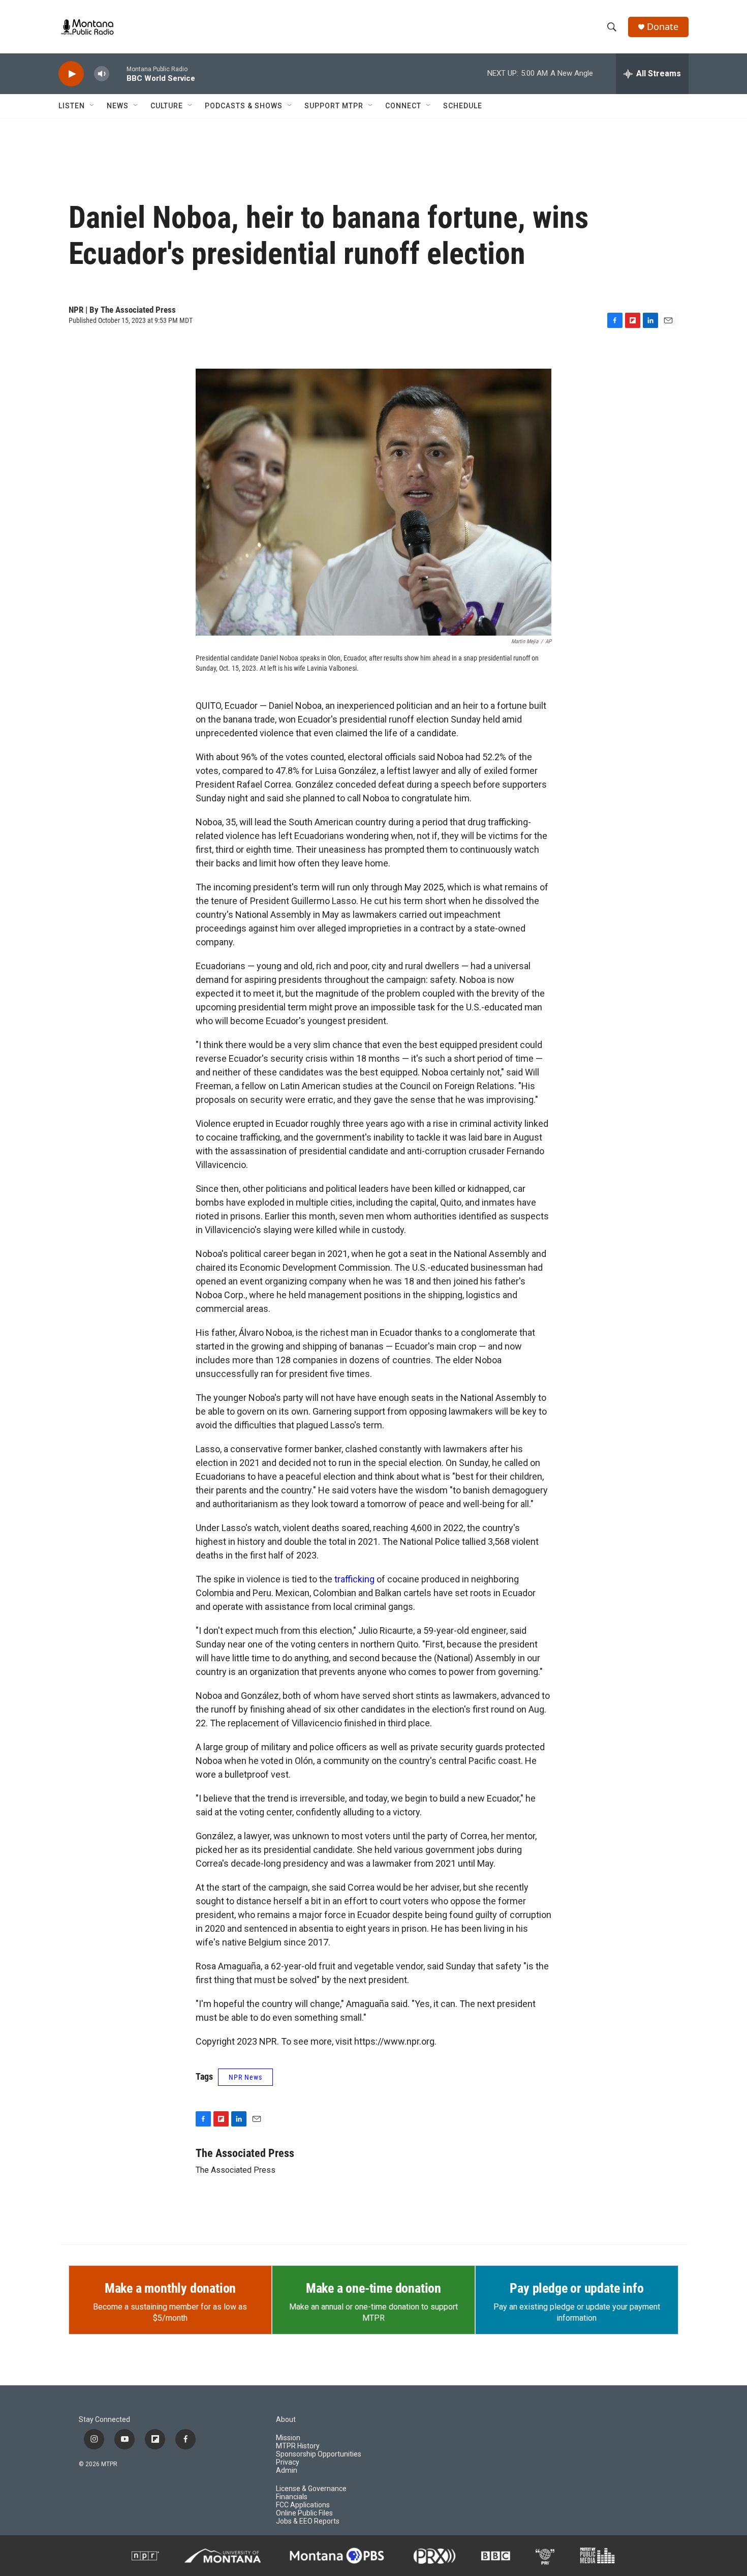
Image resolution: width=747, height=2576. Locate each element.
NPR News (245, 2077)
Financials (292, 2497)
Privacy (288, 2462)
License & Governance (311, 2489)
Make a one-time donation (373, 2288)
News (118, 106)
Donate (663, 27)
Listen (72, 106)
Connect (403, 106)
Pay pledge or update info (577, 2288)
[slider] (118, 73)
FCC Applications (303, 2505)
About (286, 2420)
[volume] (102, 74)
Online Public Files (304, 2513)
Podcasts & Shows (244, 106)
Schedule (463, 106)
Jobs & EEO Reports (308, 2521)
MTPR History (298, 2446)
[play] (71, 74)
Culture (167, 106)
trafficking (354, 1579)
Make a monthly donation (170, 2288)
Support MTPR (334, 106)
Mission (288, 2438)
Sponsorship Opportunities (319, 2454)
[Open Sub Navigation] (92, 106)
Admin (287, 2470)
